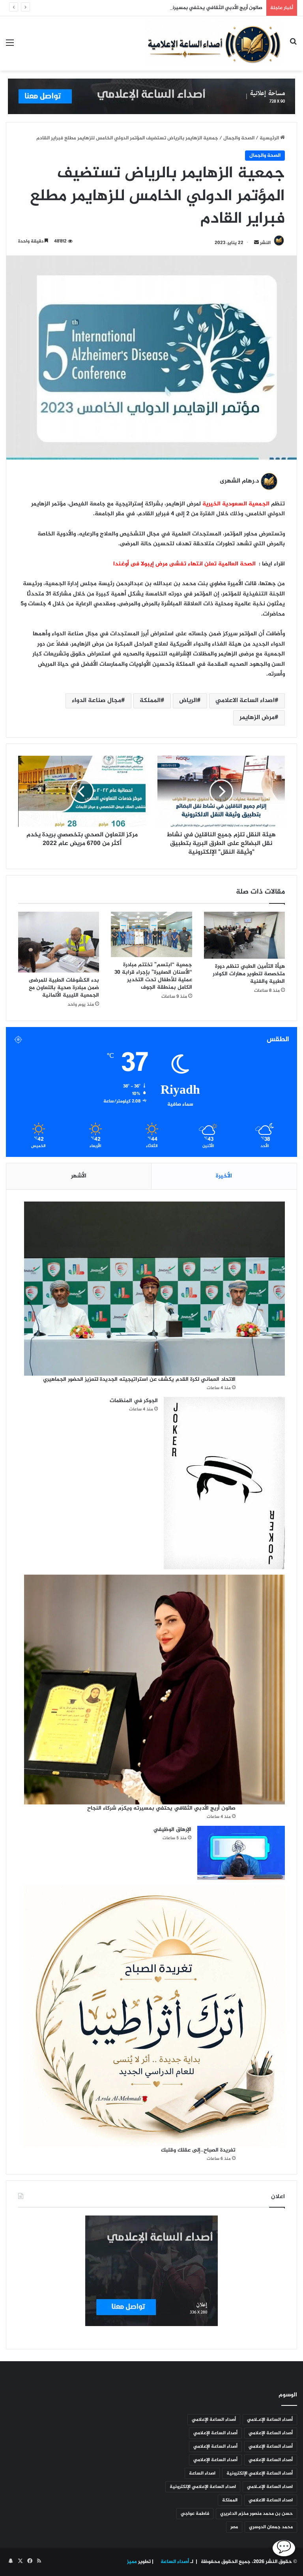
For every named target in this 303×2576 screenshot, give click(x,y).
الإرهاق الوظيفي (172, 1830)
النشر (265, 243)
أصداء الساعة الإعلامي (214, 2420)
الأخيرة (224, 1176)
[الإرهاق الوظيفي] (241, 1853)
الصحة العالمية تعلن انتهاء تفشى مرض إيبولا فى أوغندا (185, 564)
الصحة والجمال (239, 138)
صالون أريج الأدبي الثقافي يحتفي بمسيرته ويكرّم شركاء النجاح (194, 8)
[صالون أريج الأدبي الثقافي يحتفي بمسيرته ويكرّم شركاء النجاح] (154, 1690)
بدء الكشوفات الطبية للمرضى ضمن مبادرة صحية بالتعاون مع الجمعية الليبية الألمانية (64, 988)
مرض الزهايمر (257, 718)
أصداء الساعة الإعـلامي (270, 2420)
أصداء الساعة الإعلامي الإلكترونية (260, 2473)
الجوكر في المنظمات (134, 1401)
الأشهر (79, 1176)
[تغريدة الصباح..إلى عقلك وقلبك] (154, 2016)
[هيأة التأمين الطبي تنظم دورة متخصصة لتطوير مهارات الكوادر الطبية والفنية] (244, 935)
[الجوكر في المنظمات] (224, 1483)
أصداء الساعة (174, 2562)
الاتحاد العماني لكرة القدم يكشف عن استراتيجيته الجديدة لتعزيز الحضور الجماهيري (139, 1379)
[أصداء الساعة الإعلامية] (214, 43)
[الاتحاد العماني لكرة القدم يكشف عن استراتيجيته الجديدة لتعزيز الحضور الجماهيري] (154, 1288)
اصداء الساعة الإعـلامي (270, 2487)
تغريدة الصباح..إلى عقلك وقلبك (198, 2150)
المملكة (150, 701)
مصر (234, 2527)
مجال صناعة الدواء (96, 701)
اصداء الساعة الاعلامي (245, 701)
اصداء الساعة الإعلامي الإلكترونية (203, 2487)
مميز (132, 2562)
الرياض (188, 701)
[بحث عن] (293, 46)
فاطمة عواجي (195, 2514)
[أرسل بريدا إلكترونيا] (256, 243)
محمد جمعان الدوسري (271, 2527)
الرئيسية (270, 138)
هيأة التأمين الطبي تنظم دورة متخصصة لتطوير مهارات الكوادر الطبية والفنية (249, 974)
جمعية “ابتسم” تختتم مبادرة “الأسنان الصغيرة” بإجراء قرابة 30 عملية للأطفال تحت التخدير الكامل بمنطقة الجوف (153, 976)
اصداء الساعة (202, 2473)
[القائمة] (10, 46)
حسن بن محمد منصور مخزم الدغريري (256, 2514)
